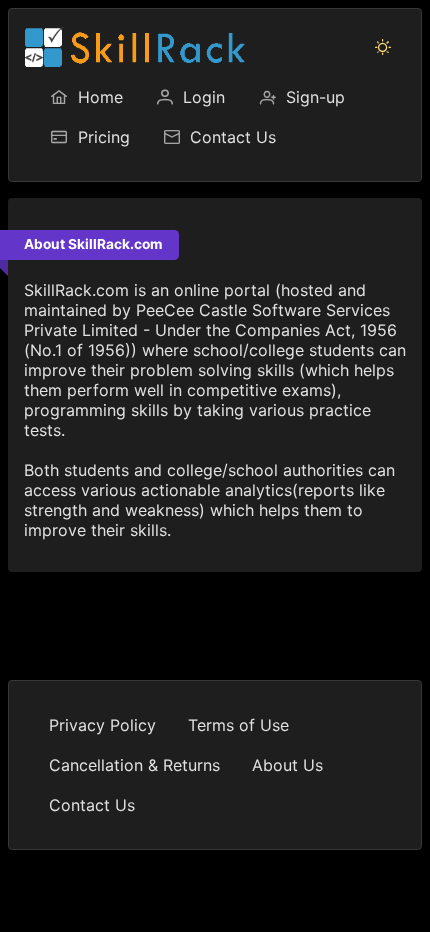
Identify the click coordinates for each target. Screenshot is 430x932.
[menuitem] (86, 97)
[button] (383, 47)
